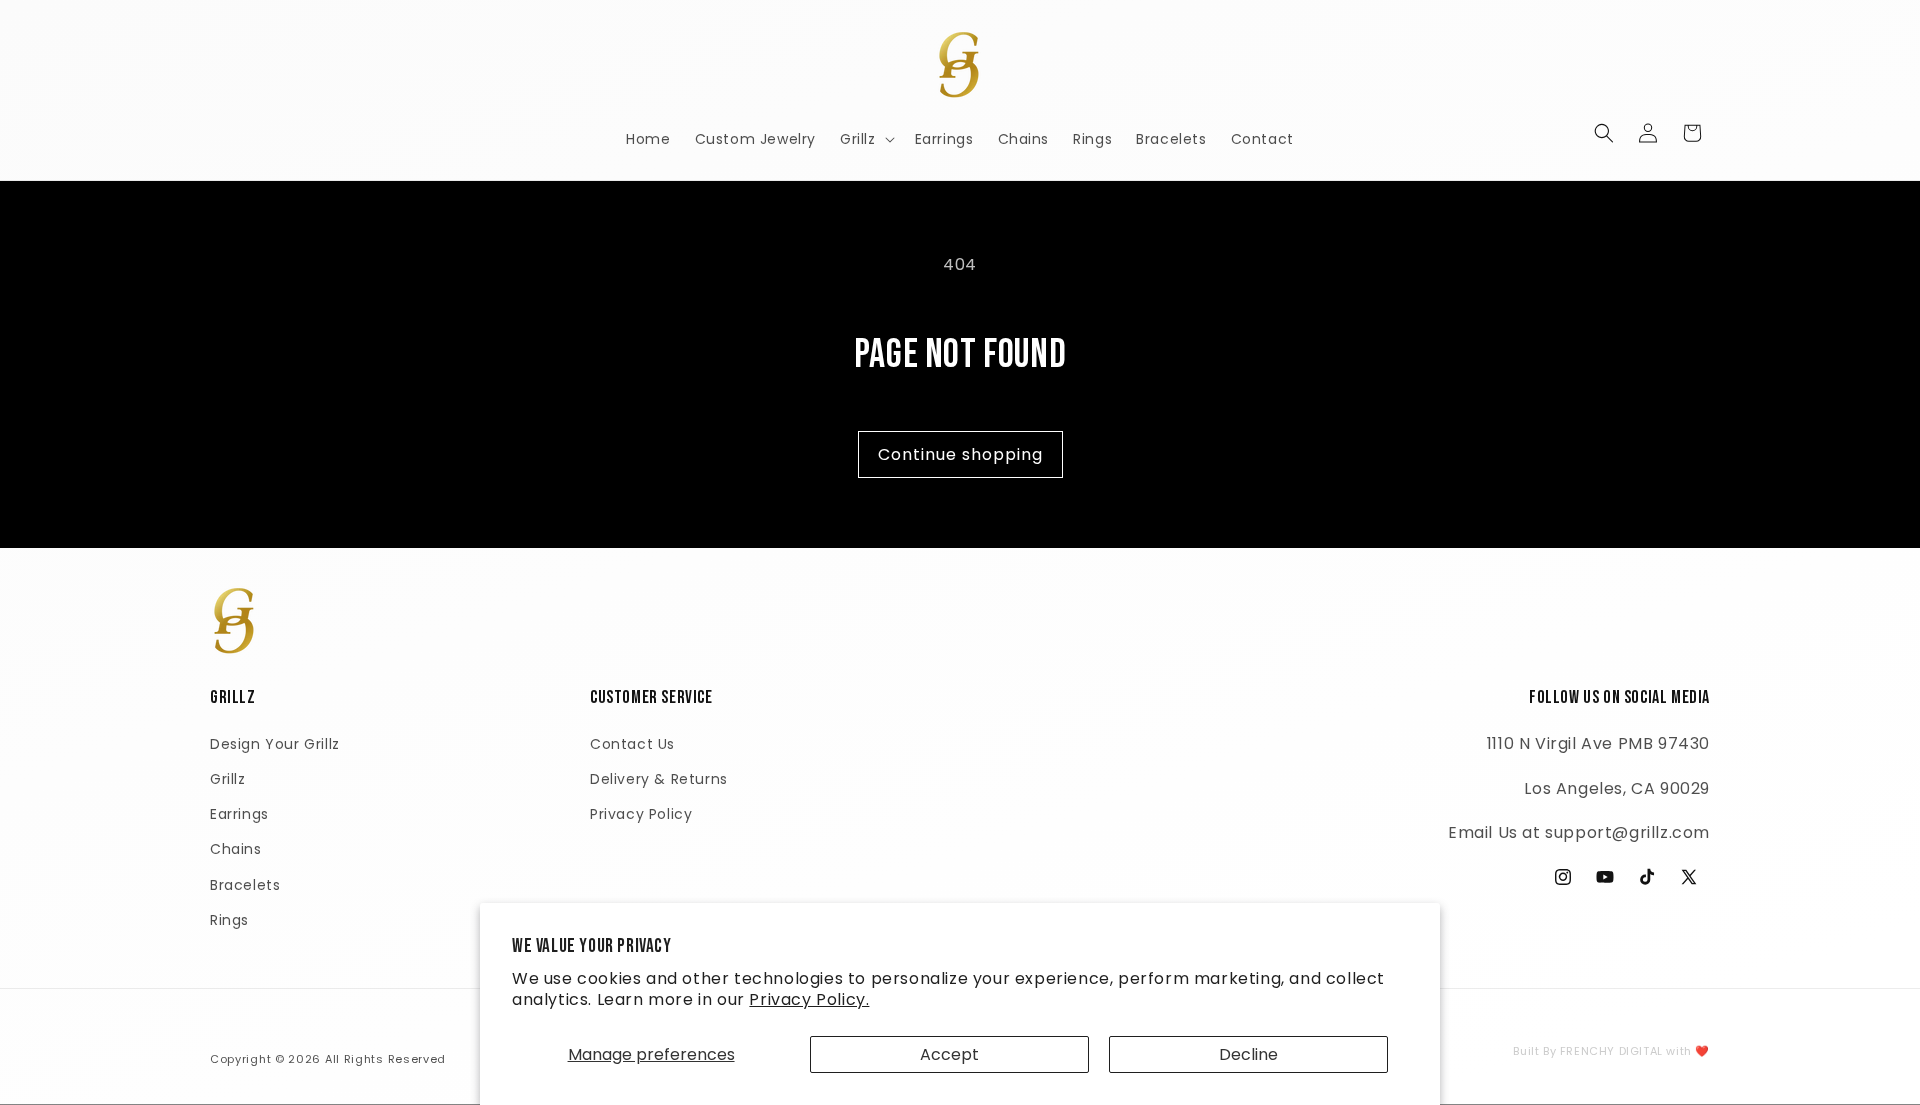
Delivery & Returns (659, 779)
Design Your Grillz (275, 744)
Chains (236, 849)
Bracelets (245, 885)
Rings (229, 920)
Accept (949, 1054)
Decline (1248, 1054)
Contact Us (632, 744)
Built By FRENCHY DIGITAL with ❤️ (1611, 1051)
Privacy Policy (641, 814)
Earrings (239, 814)
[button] (865, 139)
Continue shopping (960, 454)
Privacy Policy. (809, 999)
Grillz (228, 779)
